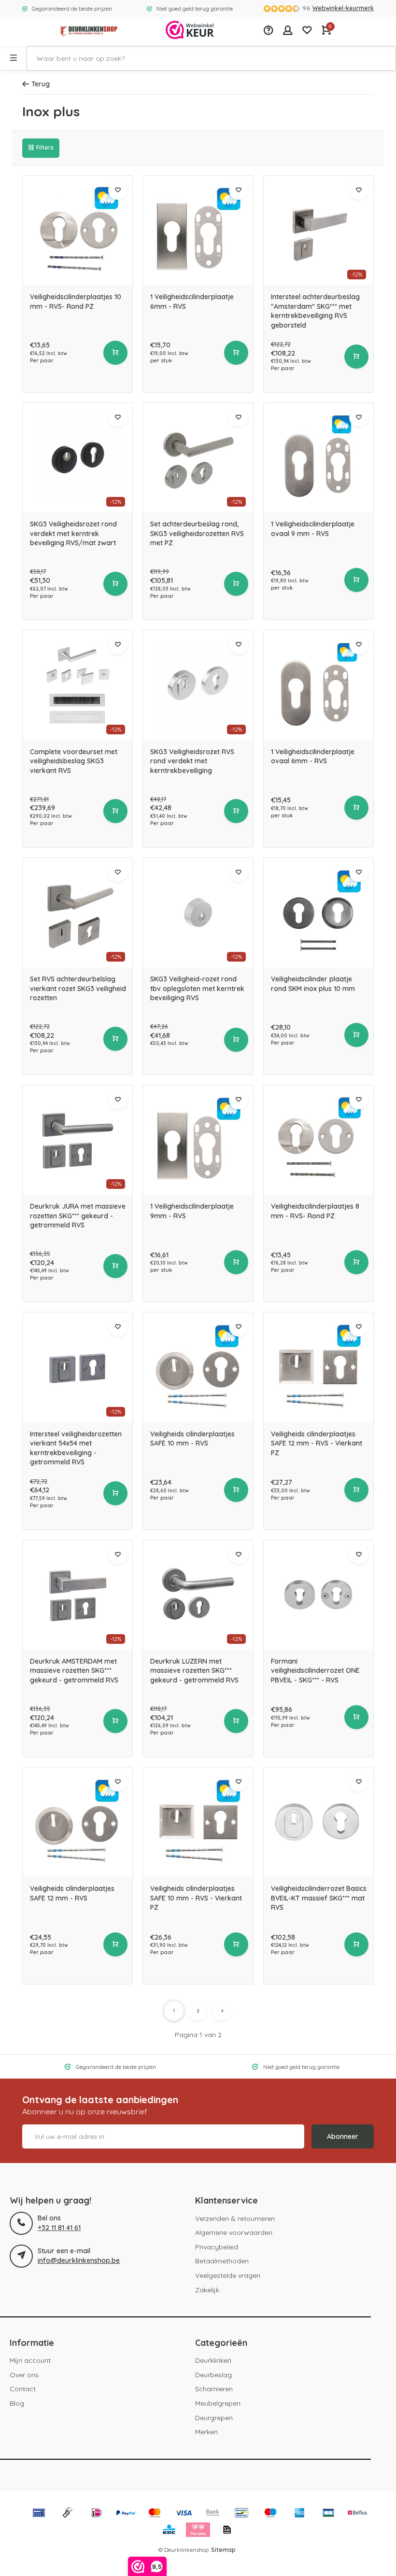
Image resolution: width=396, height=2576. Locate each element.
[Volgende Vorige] (222, 2011)
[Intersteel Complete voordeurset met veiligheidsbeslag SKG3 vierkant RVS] (78, 685)
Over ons (24, 2375)
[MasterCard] (155, 2514)
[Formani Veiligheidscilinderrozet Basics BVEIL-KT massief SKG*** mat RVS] (318, 1822)
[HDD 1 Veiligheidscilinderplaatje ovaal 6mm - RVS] (318, 685)
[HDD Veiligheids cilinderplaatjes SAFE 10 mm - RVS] (198, 1367)
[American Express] (299, 2514)
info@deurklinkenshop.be (79, 2260)
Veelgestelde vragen (228, 2275)
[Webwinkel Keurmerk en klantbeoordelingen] (190, 31)
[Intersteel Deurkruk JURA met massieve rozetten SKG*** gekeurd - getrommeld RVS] (78, 1140)
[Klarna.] (198, 2531)
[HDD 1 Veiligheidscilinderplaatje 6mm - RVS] (198, 230)
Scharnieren (214, 2389)
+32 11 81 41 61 (59, 2228)
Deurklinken (213, 2360)
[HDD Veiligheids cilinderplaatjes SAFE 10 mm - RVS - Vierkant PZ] (198, 1822)
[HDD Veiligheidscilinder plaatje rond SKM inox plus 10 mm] (318, 913)
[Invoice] (227, 2531)
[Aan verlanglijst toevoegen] (118, 190)
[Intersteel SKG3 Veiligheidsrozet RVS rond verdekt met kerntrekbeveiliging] (198, 685)
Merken (206, 2432)
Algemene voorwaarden (234, 2232)
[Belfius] (357, 2514)
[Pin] (39, 2514)
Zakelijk (207, 2290)
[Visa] (184, 2514)
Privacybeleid (217, 2247)
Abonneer (343, 2136)
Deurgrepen (214, 2418)
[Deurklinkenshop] (89, 31)
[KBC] (169, 2531)
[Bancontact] (241, 2514)
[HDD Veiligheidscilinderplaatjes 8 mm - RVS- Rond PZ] (318, 1140)
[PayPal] (126, 2514)
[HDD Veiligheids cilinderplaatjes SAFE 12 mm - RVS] (78, 1822)
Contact (23, 2389)
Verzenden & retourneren (235, 2218)
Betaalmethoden (222, 2261)
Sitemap (223, 2550)
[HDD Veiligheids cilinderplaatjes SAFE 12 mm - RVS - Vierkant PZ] (318, 1367)
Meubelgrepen (218, 2403)
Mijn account (30, 2360)
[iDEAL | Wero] (97, 2514)
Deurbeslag (213, 2375)
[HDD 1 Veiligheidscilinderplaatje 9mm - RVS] (198, 1140)
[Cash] (68, 2514)
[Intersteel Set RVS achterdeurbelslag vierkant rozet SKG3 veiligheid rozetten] (78, 913)
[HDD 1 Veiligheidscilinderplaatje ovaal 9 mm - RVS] (318, 458)
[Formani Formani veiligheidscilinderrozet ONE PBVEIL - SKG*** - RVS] (318, 1595)
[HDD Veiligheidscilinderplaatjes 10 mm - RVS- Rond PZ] (78, 230)
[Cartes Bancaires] (328, 2514)
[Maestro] (270, 2514)
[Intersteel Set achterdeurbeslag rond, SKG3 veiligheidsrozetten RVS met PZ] (198, 458)
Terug (41, 84)
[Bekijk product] (115, 353)
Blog (17, 2403)
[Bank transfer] (212, 2514)
